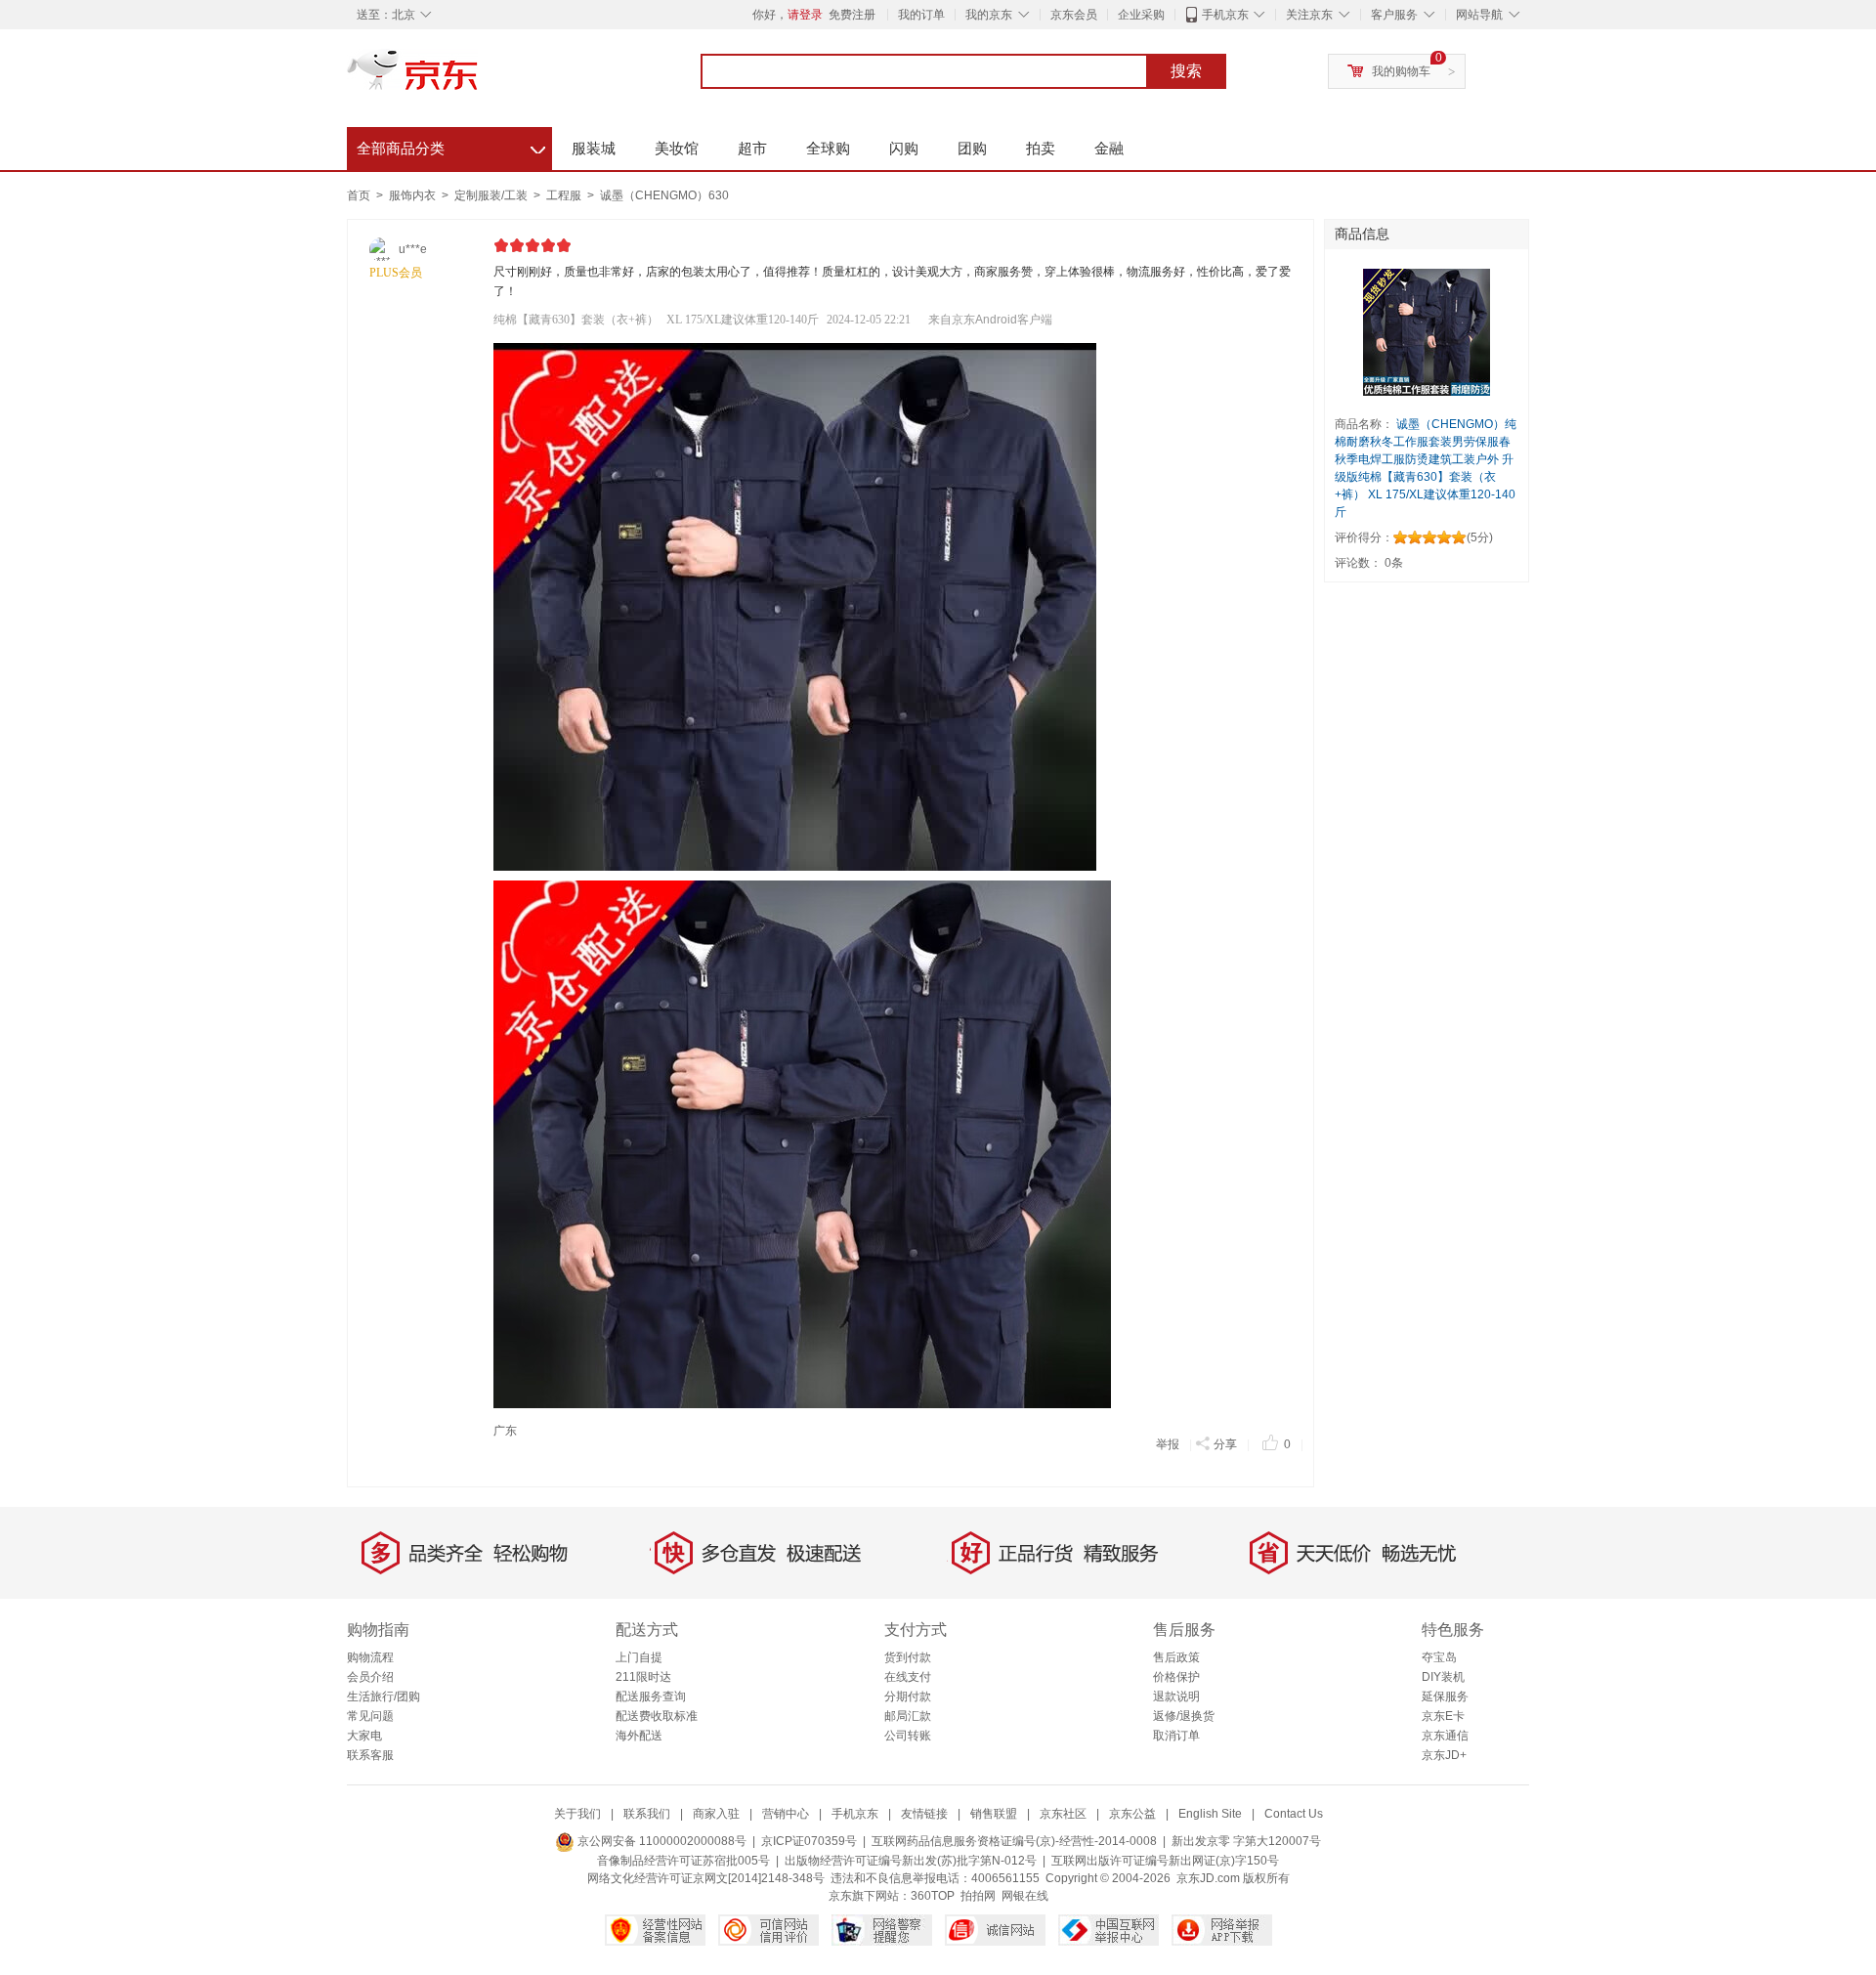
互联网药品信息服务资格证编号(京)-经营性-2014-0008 (1014, 1841)
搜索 (1186, 71)
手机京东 (1225, 15)
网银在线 (1025, 1896)
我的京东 (989, 15)
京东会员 (1074, 15)
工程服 (565, 195)
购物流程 (370, 1657)
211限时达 (643, 1677)
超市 (752, 148)
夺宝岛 (1439, 1657)
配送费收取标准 (657, 1716)
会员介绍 (370, 1677)
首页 (359, 195)
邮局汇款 (908, 1716)
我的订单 (921, 15)
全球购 (828, 148)
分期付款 (908, 1696)
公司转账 (908, 1736)
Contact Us (1294, 1814)
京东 (479, 78)
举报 (1168, 1444)
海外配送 (639, 1736)
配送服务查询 (651, 1696)
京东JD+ (1444, 1755)
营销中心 (786, 1814)
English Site (1210, 1814)
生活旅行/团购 (384, 1696)
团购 (972, 148)
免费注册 (852, 15)
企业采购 (1141, 15)
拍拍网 (978, 1896)
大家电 (364, 1736)
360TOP (933, 1896)
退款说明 (1176, 1696)
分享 (1225, 1444)
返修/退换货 (1184, 1716)
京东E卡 (1443, 1716)
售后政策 (1176, 1657)
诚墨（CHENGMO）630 (664, 195)
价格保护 (1176, 1677)
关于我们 (577, 1814)
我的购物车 (1401, 71)
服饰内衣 (414, 195)
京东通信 (1445, 1736)
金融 (1109, 148)
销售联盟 (994, 1814)
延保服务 (1445, 1696)
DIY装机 (1443, 1677)
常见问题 (370, 1716)
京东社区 (1063, 1814)
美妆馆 (677, 148)
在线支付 (908, 1677)
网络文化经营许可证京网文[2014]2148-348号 (706, 1878)
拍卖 (1041, 148)
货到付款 (908, 1657)
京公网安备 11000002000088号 (661, 1841)
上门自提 (639, 1657)
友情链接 (924, 1814)
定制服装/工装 (492, 195)
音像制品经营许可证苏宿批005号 (683, 1861)
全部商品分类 (451, 146)
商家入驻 (716, 1814)
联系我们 (647, 1814)
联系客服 (370, 1755)
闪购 (904, 148)
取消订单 (1176, 1736)
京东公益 (1132, 1814)
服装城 (594, 148)
